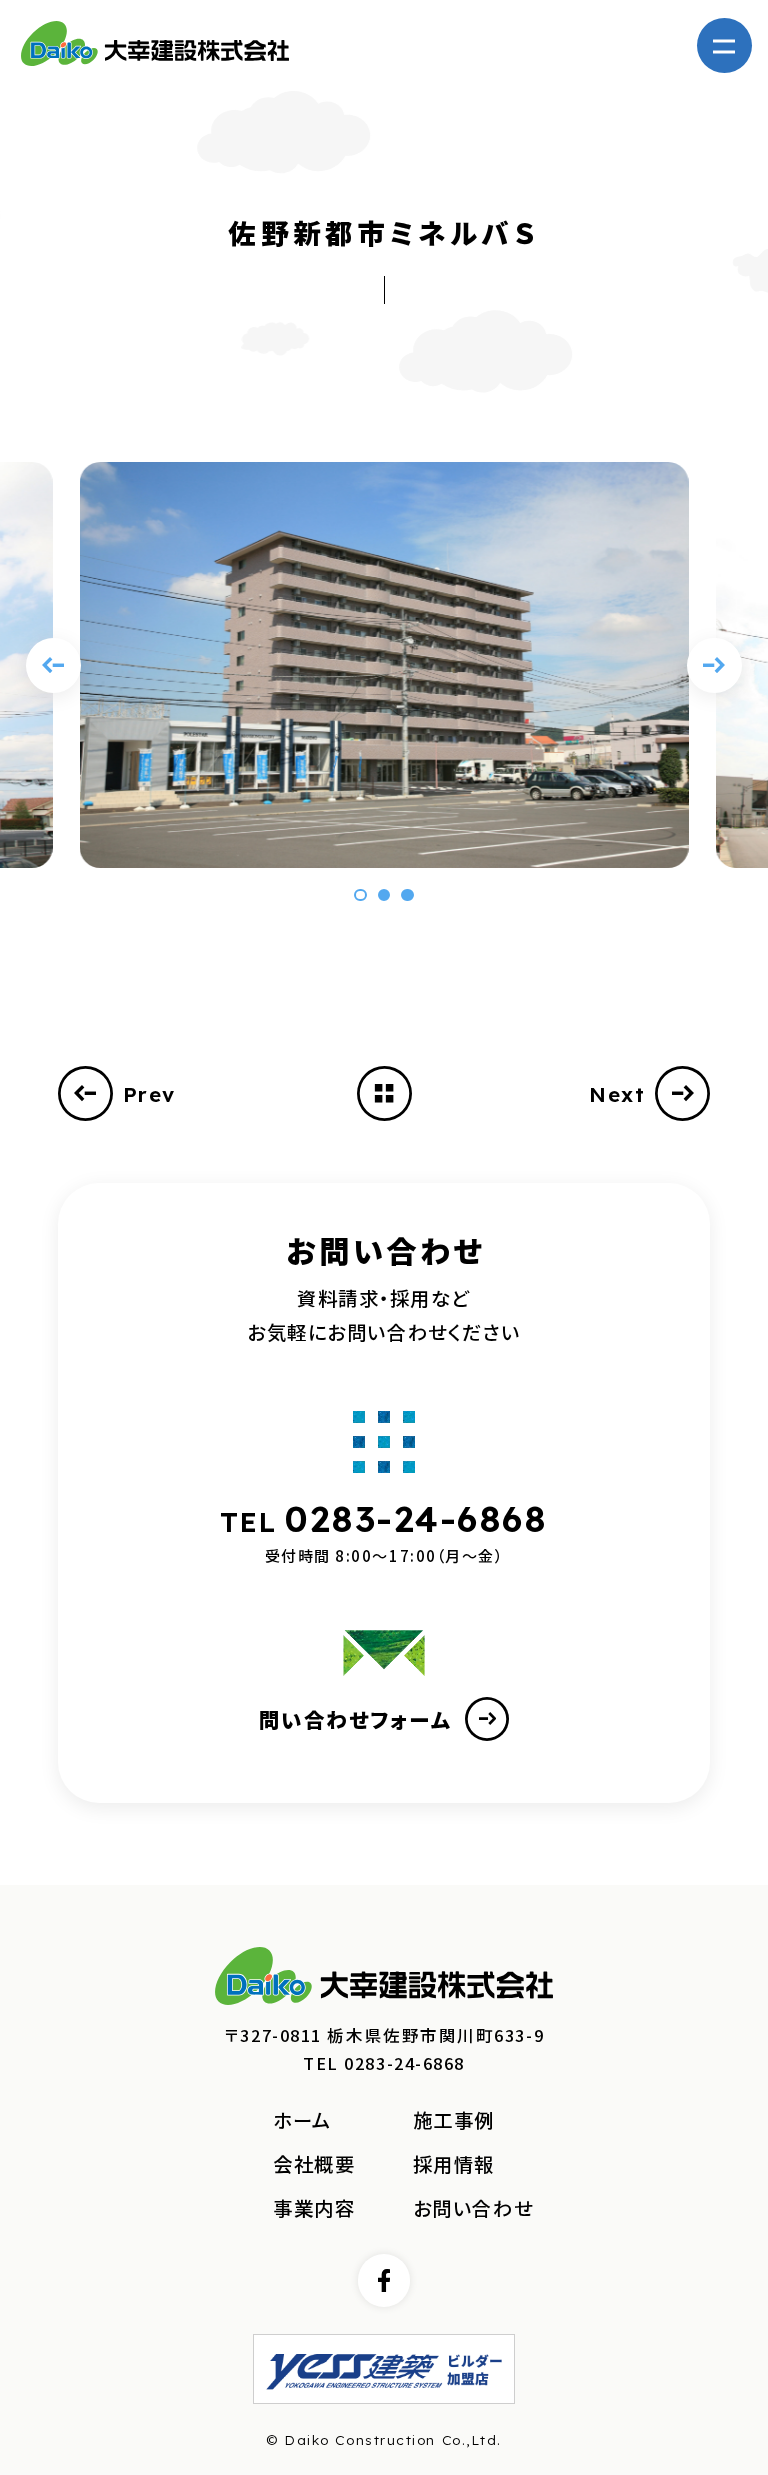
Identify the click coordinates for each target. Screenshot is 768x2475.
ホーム (302, 2120)
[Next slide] (714, 665)
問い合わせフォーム (355, 1719)
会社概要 (314, 2164)
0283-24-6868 (416, 1518)
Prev (149, 1094)
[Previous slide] (53, 665)
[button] (360, 895)
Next (617, 1094)
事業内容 (314, 2208)
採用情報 (454, 2164)
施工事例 (454, 2120)
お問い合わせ (473, 2208)
